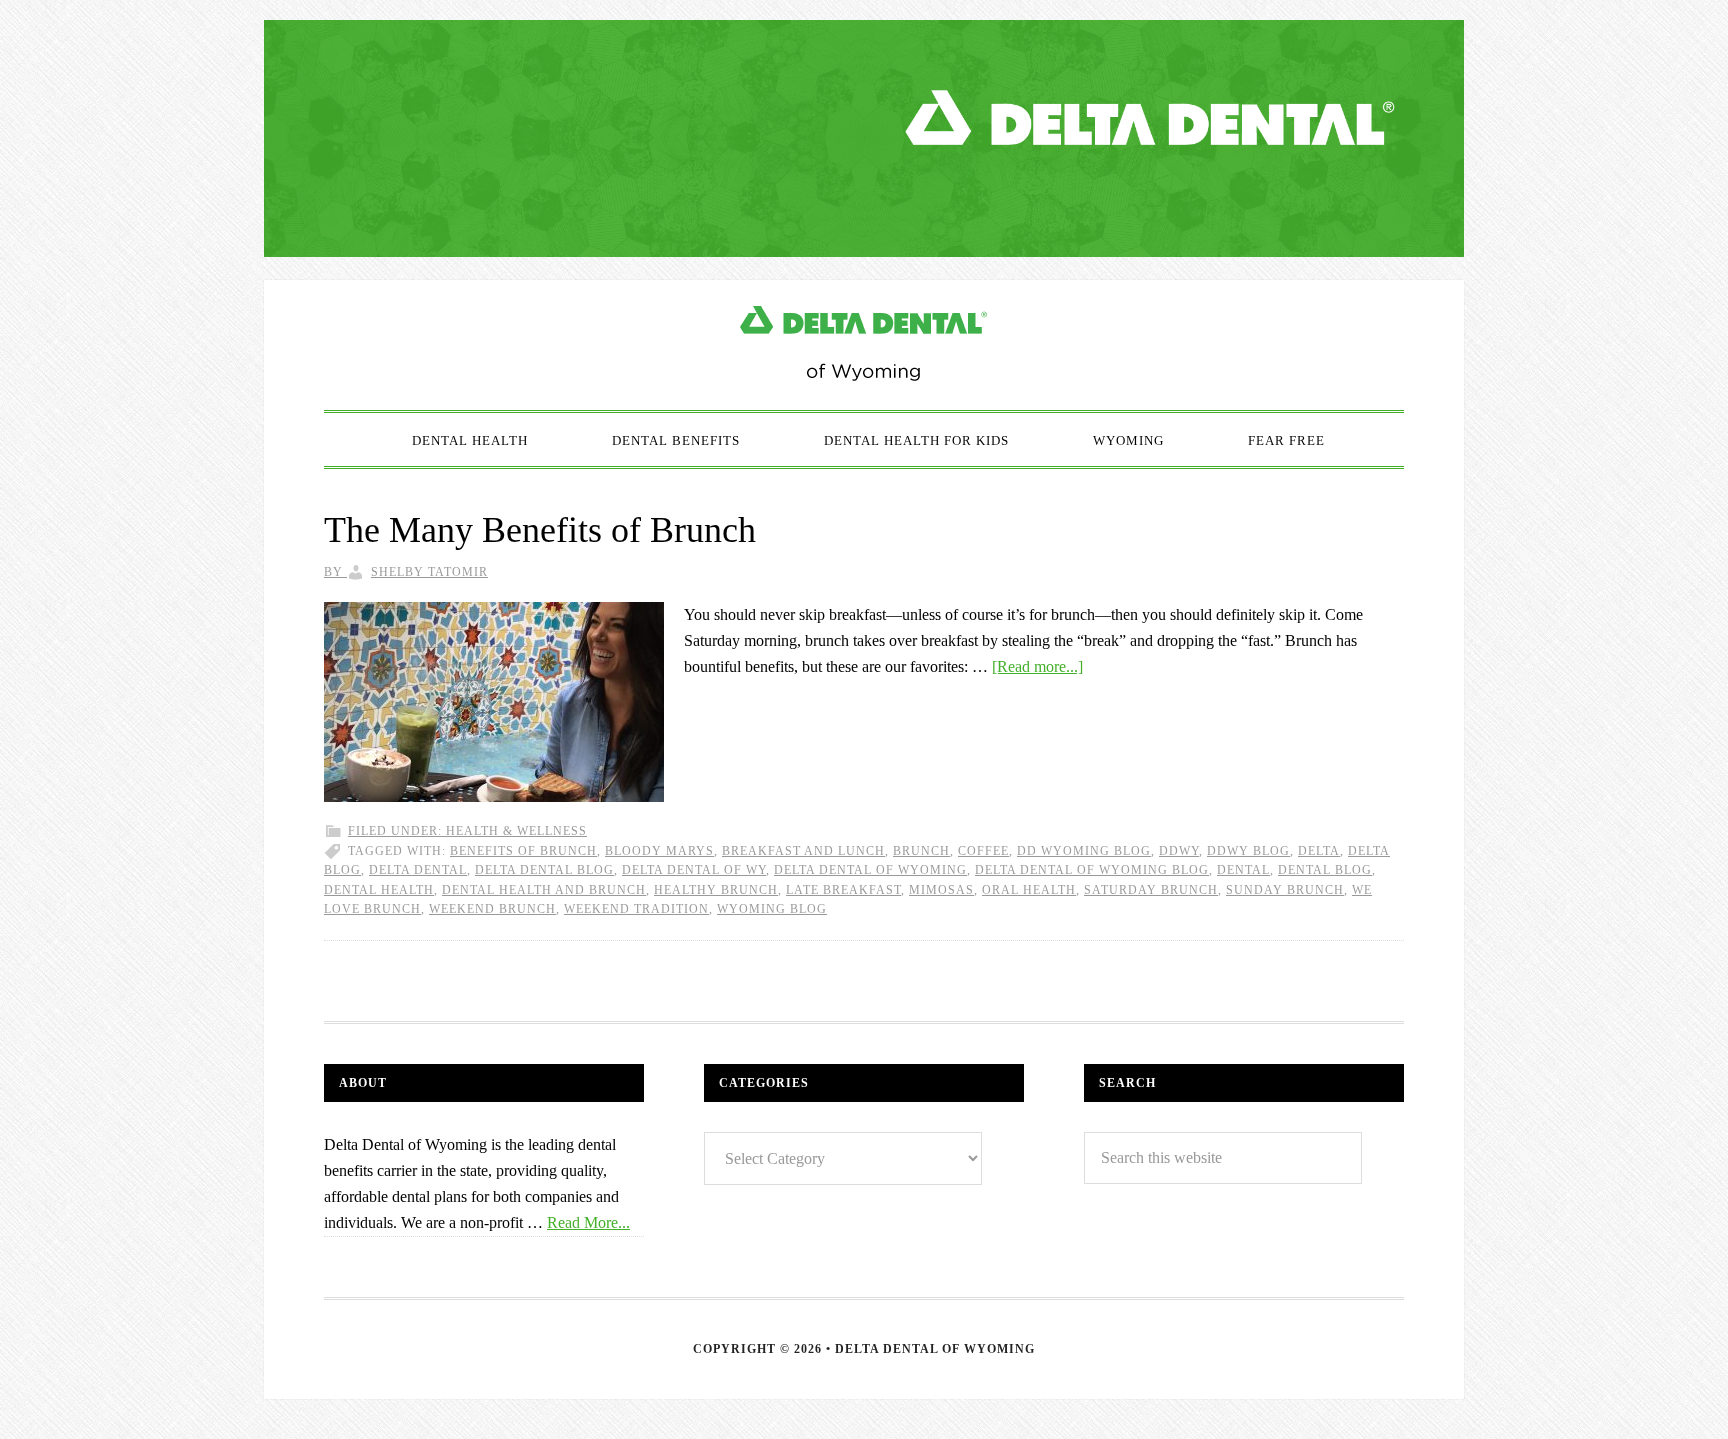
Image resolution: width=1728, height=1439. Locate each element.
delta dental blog (544, 870)
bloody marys (659, 851)
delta (1319, 851)
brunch (921, 851)
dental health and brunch (544, 890)
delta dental (418, 870)
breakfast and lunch (803, 851)
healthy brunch (716, 890)
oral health (1029, 890)
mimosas (941, 890)
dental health (379, 890)
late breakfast (843, 890)
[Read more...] (1037, 666)
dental (1243, 870)
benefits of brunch (523, 851)
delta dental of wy (694, 870)
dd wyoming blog (1084, 851)
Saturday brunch (1151, 890)
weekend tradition (636, 909)
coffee (983, 851)
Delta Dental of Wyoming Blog (864, 345)
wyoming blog (772, 909)
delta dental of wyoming (870, 870)
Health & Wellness (516, 831)
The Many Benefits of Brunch (540, 530)
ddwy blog (1248, 851)
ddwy (1179, 851)
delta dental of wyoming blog (1092, 870)
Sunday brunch (1285, 890)
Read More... (588, 1222)
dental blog (1325, 870)
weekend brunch (492, 909)
